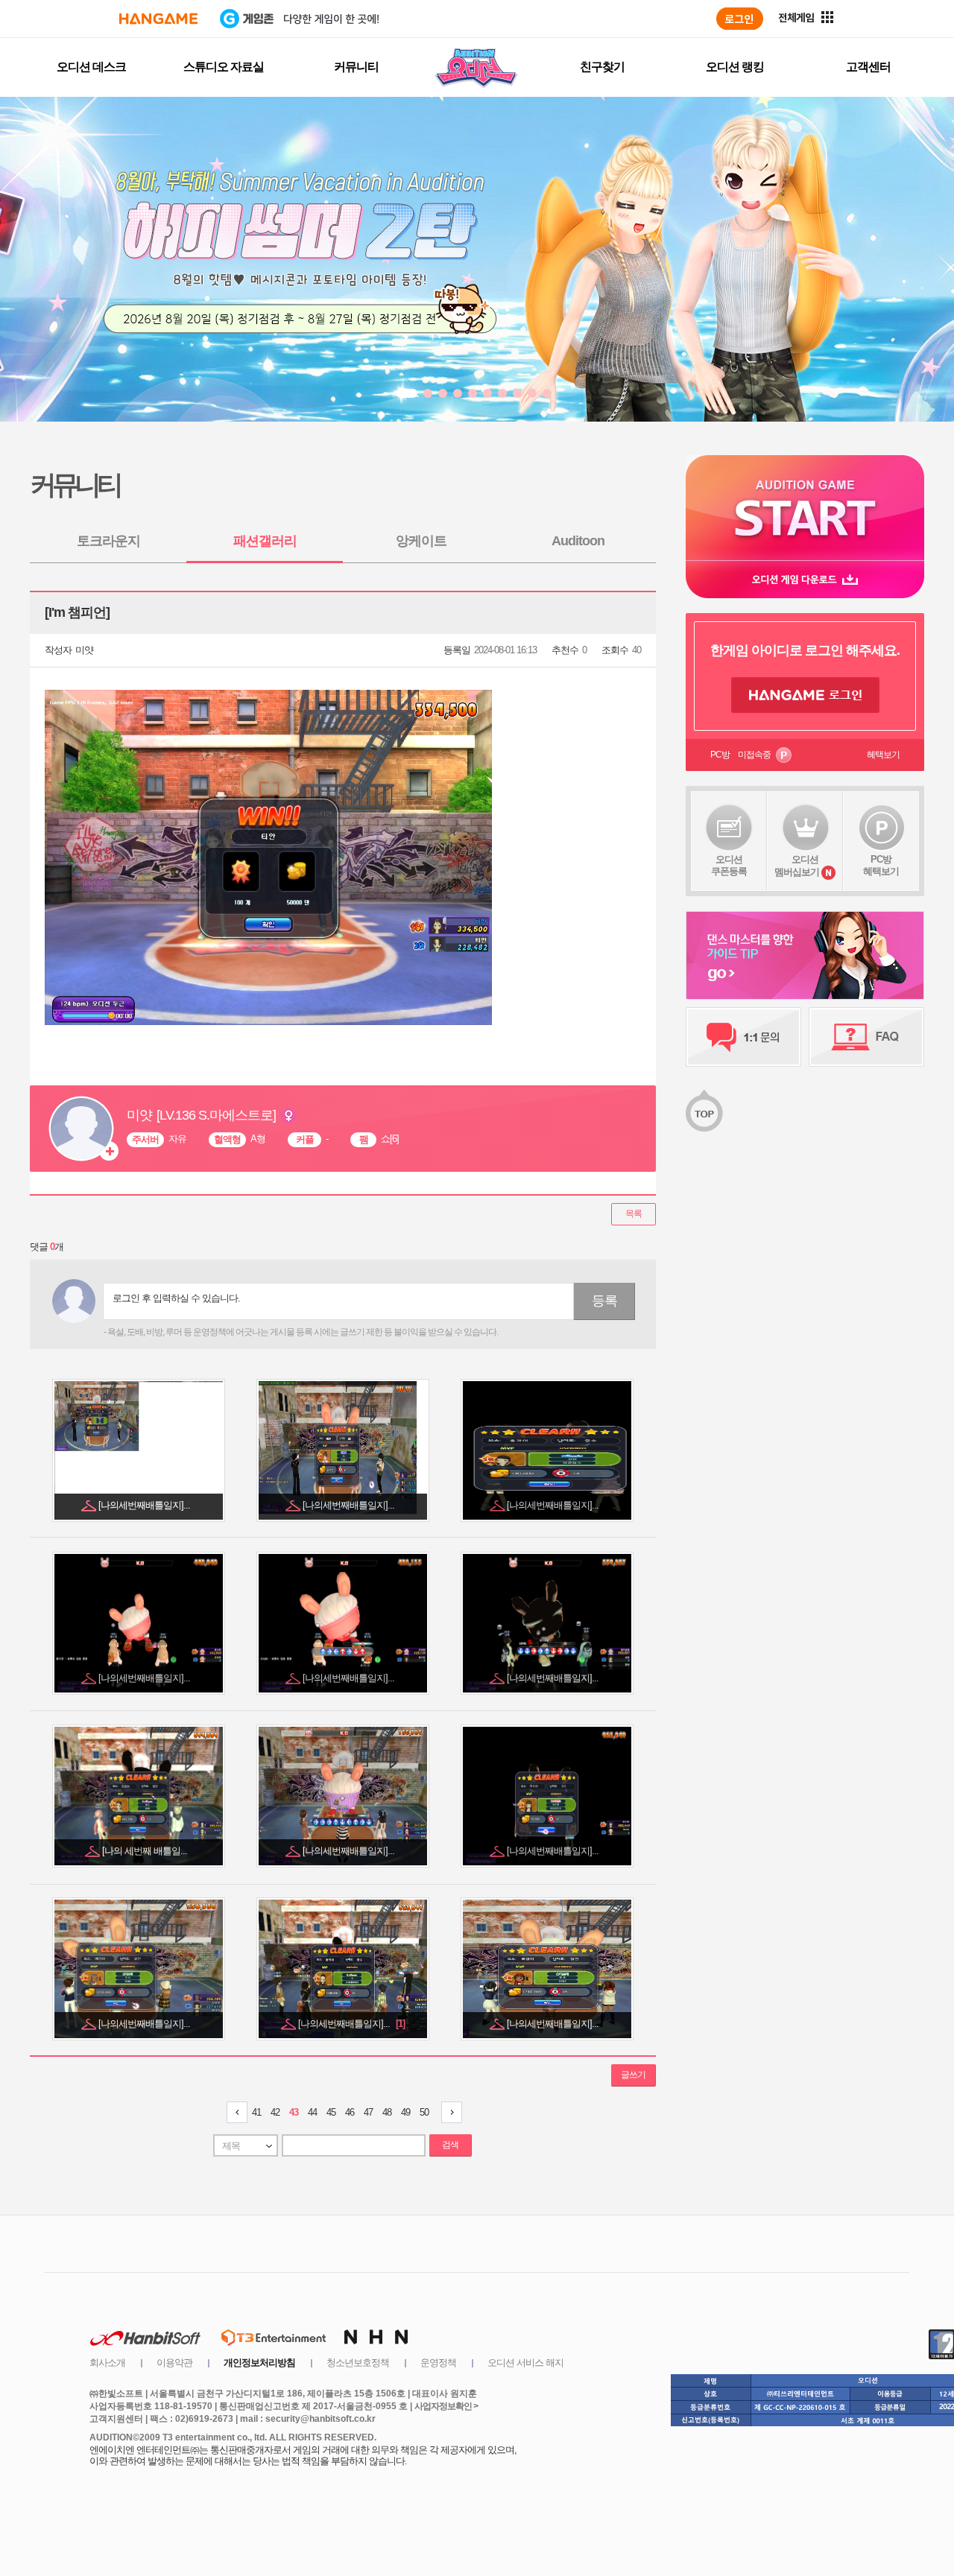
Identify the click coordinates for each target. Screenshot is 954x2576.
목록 (634, 1214)
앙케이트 (421, 541)
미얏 (84, 650)
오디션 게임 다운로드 (805, 579)
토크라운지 (108, 541)
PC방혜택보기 (881, 865)
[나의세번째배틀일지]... (145, 1505)
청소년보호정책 (358, 2363)
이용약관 (174, 2363)
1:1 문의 (743, 1037)
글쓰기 (633, 2075)
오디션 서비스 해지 (525, 2363)
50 (424, 2112)
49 (405, 2112)
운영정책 (438, 2363)
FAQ (866, 1037)
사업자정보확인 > (446, 2406)
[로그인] (740, 19)
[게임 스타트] (805, 508)
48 (387, 2112)
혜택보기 (883, 755)
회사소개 (107, 2363)
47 (368, 2112)
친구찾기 (602, 67)
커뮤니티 (356, 67)
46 (350, 2112)
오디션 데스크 (91, 67)
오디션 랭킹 (735, 67)
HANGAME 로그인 (805, 695)
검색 (450, 2145)
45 (331, 2112)
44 (312, 2112)
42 (275, 2112)
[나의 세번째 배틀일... (146, 1851)
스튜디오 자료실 (224, 67)
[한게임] (158, 19)
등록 (604, 1301)
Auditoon (578, 541)
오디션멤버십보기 (797, 866)
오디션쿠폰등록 (729, 865)
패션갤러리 (265, 541)
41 (256, 2112)
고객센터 (868, 67)
